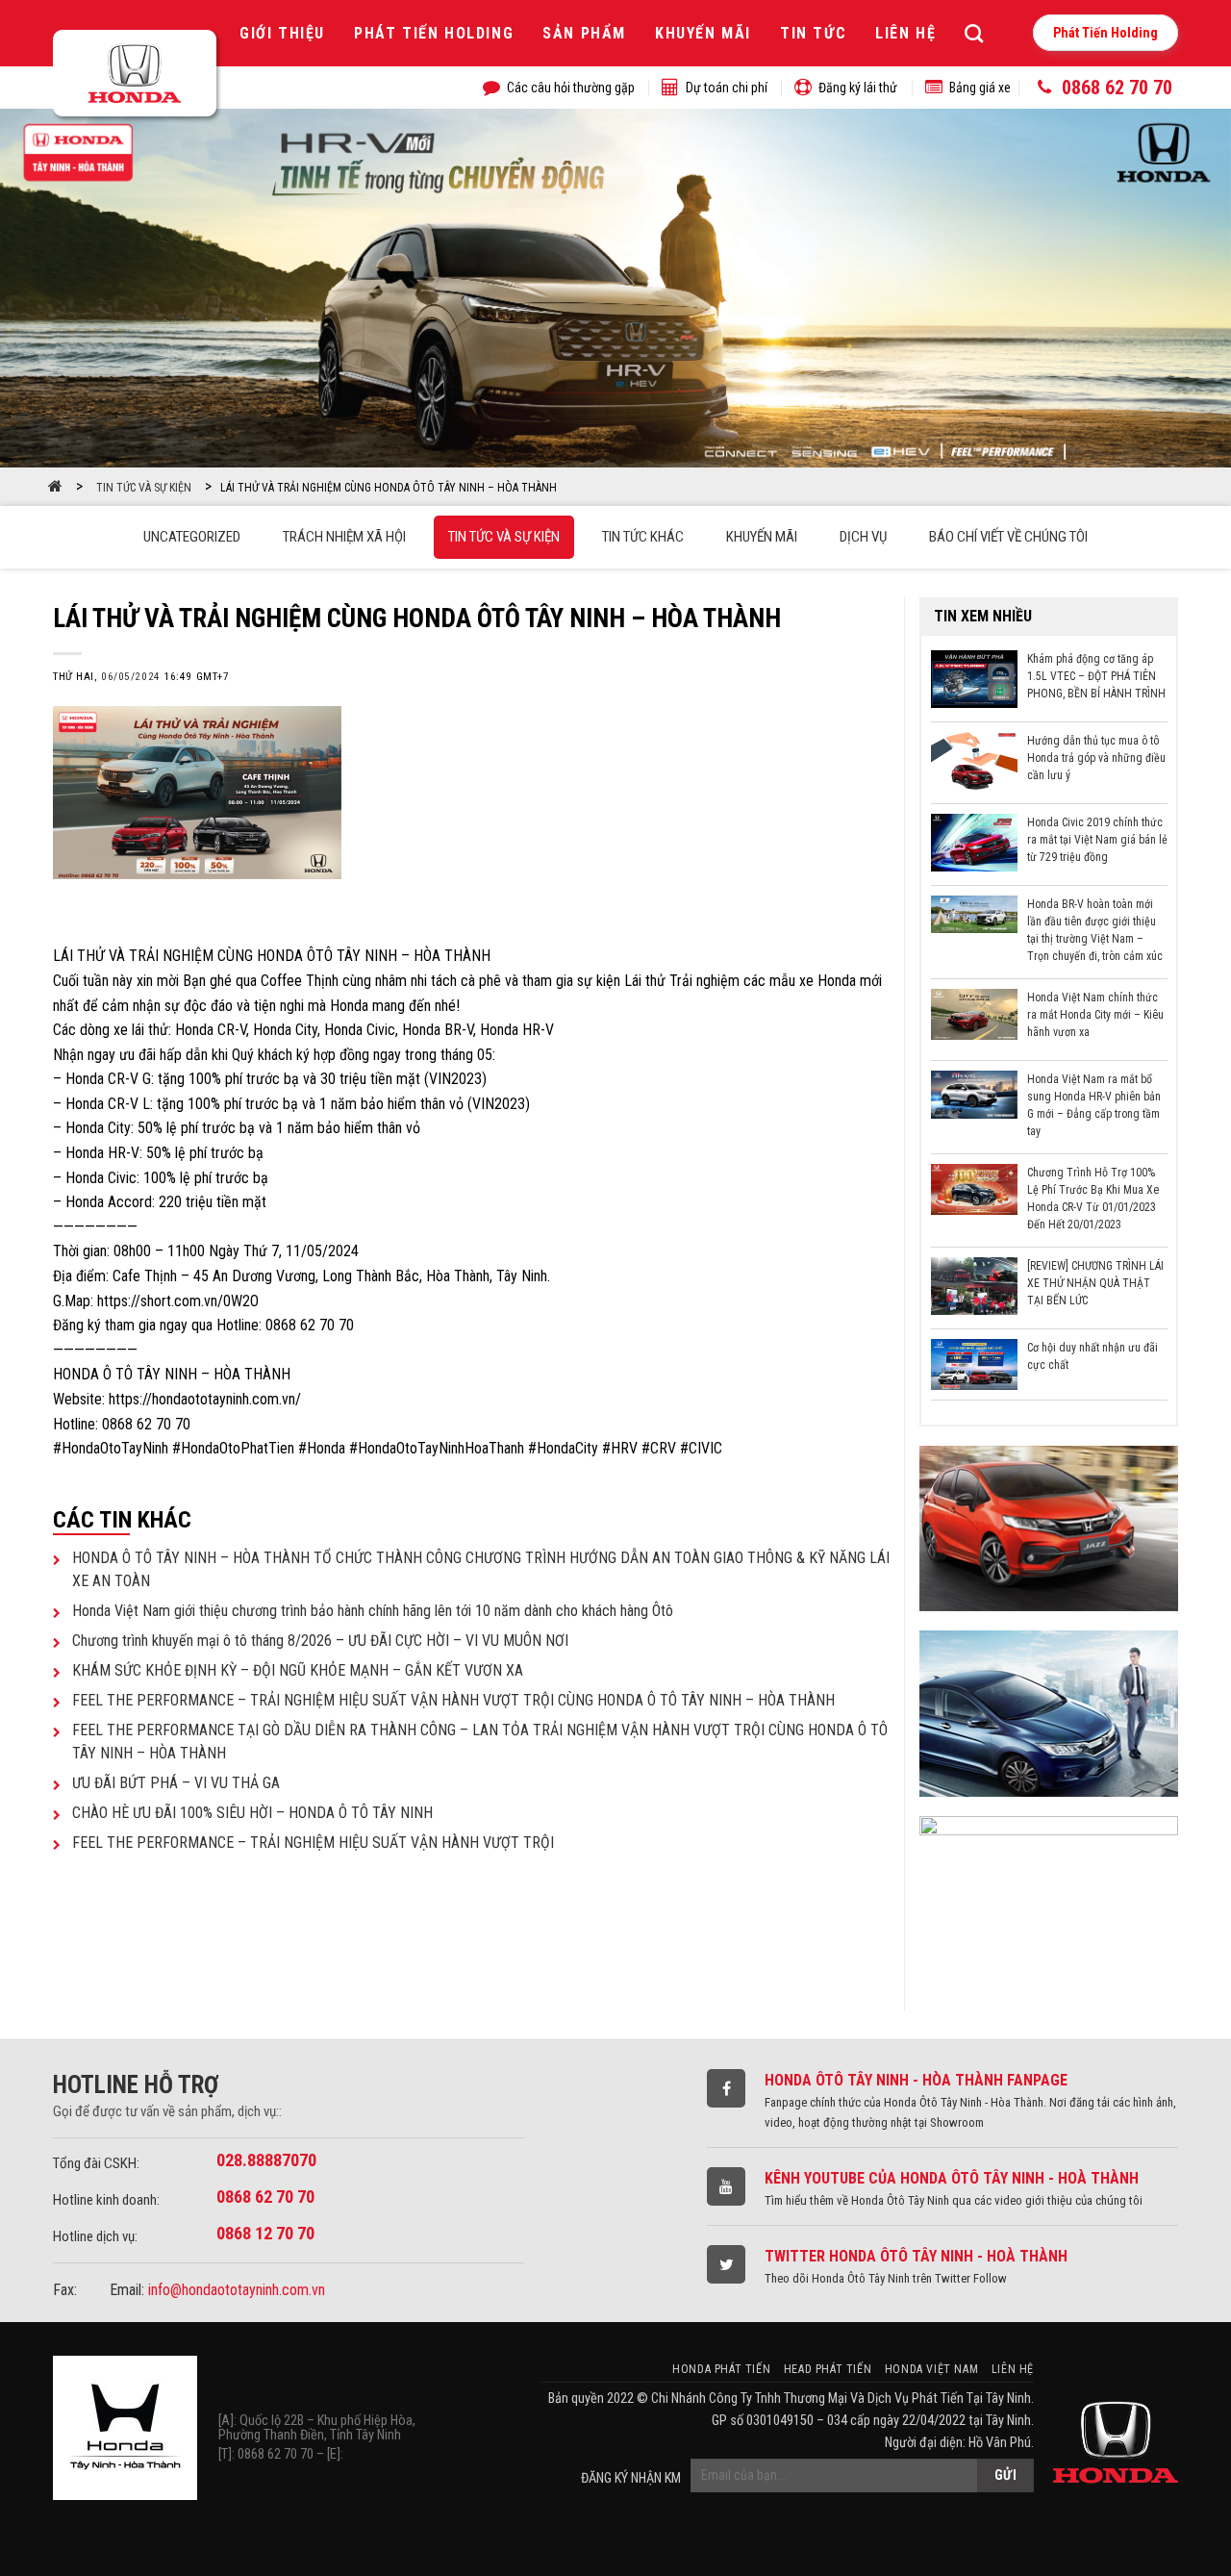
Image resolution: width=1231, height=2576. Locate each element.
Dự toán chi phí (727, 88)
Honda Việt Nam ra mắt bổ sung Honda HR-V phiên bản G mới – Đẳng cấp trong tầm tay (1094, 1103)
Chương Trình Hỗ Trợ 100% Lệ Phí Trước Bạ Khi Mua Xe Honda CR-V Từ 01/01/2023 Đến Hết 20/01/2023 (1093, 1197)
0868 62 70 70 (1117, 88)
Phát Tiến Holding (434, 33)
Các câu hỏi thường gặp (571, 88)
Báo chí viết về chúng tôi (1008, 537)
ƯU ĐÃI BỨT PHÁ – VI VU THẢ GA (176, 1783)
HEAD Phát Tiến (828, 2369)
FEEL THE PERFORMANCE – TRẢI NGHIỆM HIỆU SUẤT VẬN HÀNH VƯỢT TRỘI (313, 1843)
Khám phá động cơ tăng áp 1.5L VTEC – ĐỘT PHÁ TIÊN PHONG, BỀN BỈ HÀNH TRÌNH (1096, 676)
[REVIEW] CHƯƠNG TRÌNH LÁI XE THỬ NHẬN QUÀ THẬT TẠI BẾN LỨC (1095, 1283)
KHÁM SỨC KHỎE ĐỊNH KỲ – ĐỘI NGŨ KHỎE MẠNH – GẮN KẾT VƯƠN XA (298, 1670)
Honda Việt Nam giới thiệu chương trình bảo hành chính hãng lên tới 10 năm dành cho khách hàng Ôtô (373, 1611)
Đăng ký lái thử (858, 88)
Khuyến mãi (703, 33)
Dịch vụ (863, 537)
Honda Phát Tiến (721, 2369)
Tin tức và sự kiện (504, 537)
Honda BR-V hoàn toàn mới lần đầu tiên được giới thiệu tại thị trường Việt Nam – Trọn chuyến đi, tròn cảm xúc (1095, 928)
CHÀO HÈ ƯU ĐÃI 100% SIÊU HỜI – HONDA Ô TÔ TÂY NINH (252, 1813)
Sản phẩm (584, 33)
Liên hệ (905, 33)
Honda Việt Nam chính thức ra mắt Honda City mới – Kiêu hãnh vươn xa (1095, 1015)
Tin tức (813, 33)
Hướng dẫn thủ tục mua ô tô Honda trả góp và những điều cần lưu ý (1096, 758)
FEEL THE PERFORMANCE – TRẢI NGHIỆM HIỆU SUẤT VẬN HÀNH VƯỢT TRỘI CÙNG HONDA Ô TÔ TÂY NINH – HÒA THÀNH (453, 1700)
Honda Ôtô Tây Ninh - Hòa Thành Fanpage (916, 2080)
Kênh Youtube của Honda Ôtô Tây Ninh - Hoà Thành (952, 2178)
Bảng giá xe (980, 88)
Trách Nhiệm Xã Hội (344, 537)
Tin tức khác (643, 537)
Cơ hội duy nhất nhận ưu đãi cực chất (1093, 1356)
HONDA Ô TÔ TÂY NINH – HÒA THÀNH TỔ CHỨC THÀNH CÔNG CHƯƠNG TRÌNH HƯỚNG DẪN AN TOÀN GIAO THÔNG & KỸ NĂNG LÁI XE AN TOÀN (481, 1569)
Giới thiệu (282, 33)
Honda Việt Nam (932, 2369)
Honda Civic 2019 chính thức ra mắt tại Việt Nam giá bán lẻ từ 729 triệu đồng (1097, 840)
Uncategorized (192, 537)
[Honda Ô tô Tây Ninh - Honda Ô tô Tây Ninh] (138, 76)
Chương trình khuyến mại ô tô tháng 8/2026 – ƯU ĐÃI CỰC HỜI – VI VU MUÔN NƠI (320, 1641)
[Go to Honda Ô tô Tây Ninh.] (55, 488)
